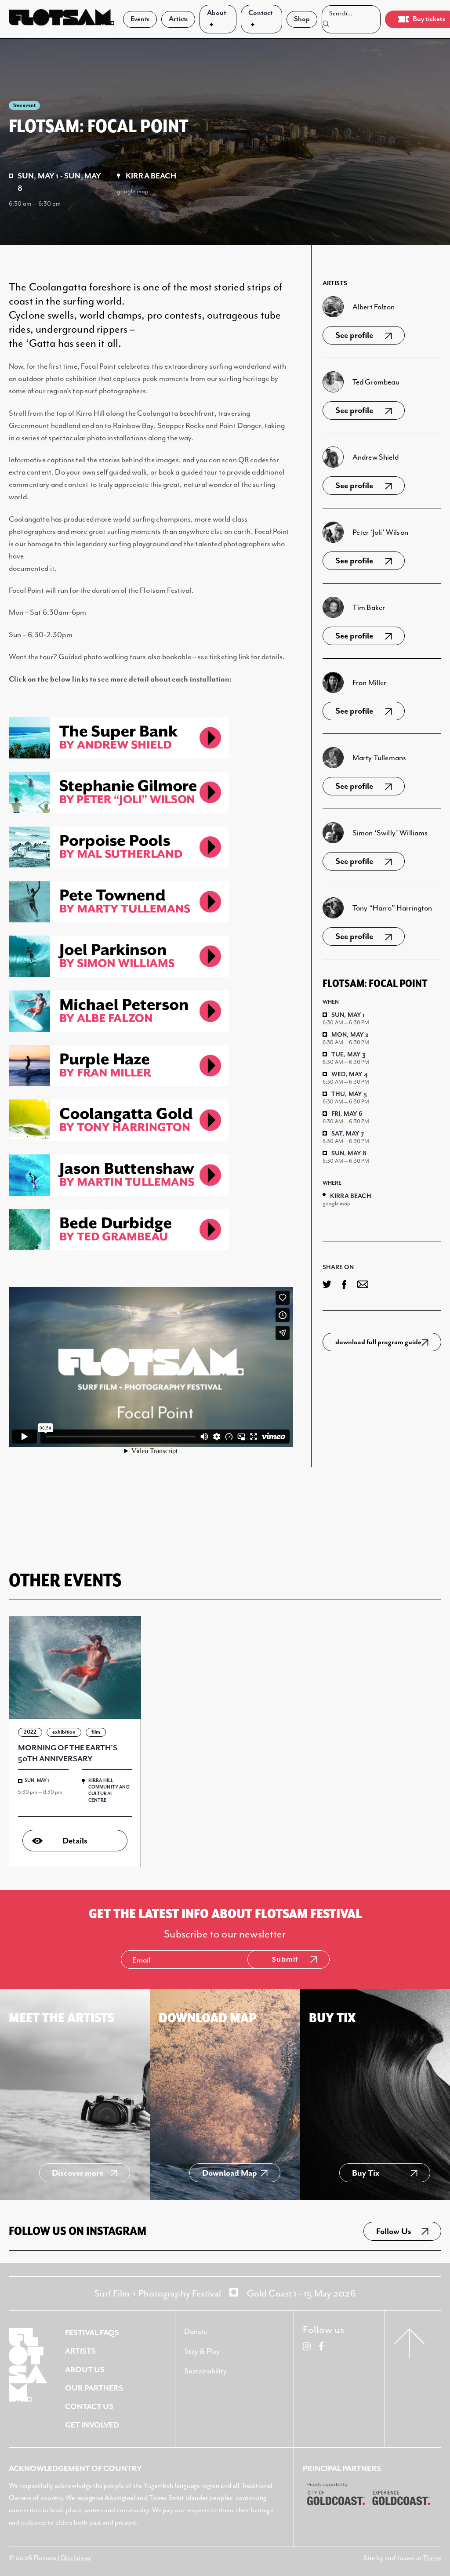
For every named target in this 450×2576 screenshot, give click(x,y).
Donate (196, 2332)
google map (133, 191)
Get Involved (92, 2425)
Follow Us (394, 2232)
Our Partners (94, 2388)
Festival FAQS (92, 2333)
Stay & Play (202, 2351)
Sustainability (205, 2371)
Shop (302, 19)
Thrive (432, 2558)
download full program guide (378, 1342)
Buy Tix (366, 2173)
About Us (85, 2370)
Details (75, 1841)
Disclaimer (76, 2558)
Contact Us (89, 2407)
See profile (354, 336)
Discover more (78, 2173)
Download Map (230, 2173)
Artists (178, 19)
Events (140, 19)
